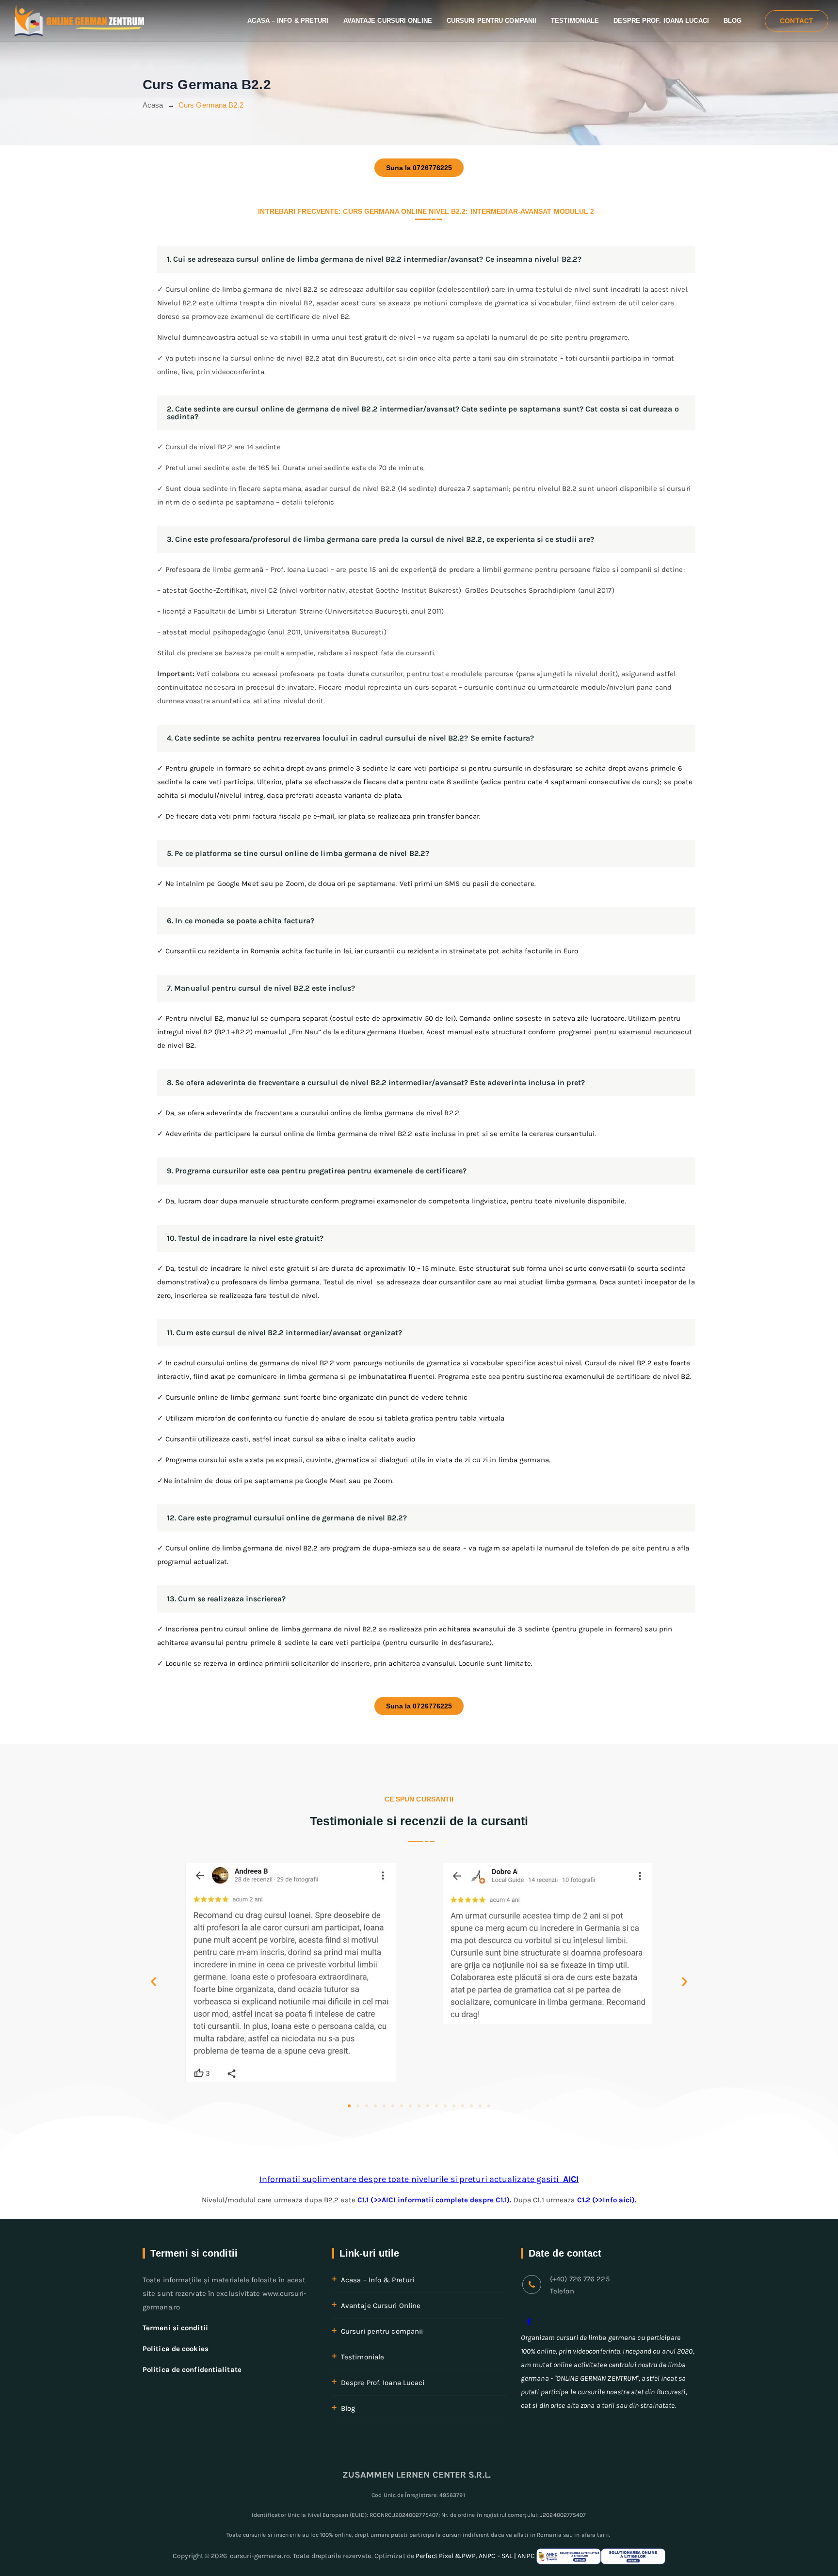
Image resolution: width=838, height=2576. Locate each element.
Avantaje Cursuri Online (388, 21)
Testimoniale (575, 21)
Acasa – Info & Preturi (288, 21)
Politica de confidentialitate (192, 2370)
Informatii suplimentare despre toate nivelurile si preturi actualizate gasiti (419, 2179)
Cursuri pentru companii (492, 21)
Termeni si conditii (175, 2328)
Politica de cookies (176, 2349)
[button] (153, 1982)
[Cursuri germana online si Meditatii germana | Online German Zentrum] (79, 21)
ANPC (527, 2556)
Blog (733, 21)
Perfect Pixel (435, 2556)
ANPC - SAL (496, 2556)
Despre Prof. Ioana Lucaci (661, 21)
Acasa (153, 105)
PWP (469, 2556)
